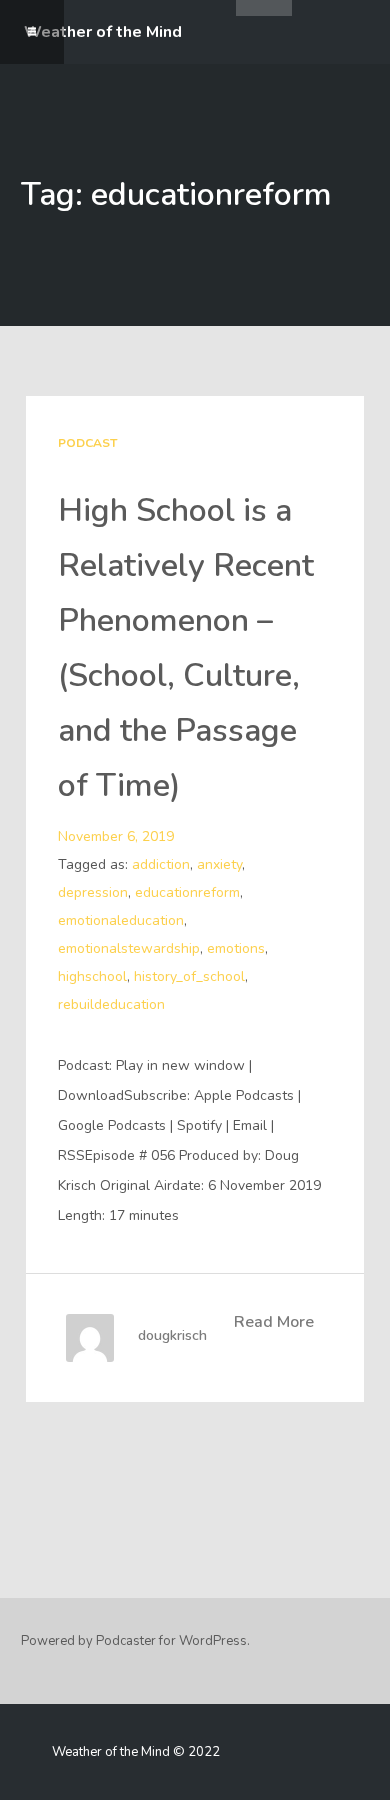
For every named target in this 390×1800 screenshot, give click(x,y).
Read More (274, 1322)
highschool (92, 976)
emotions (236, 948)
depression (93, 892)
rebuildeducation (111, 1004)
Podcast (87, 443)
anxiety (219, 864)
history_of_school (189, 976)
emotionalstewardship (129, 948)
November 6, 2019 (116, 836)
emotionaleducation (121, 920)
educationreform (187, 892)
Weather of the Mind (103, 32)
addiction (161, 864)
